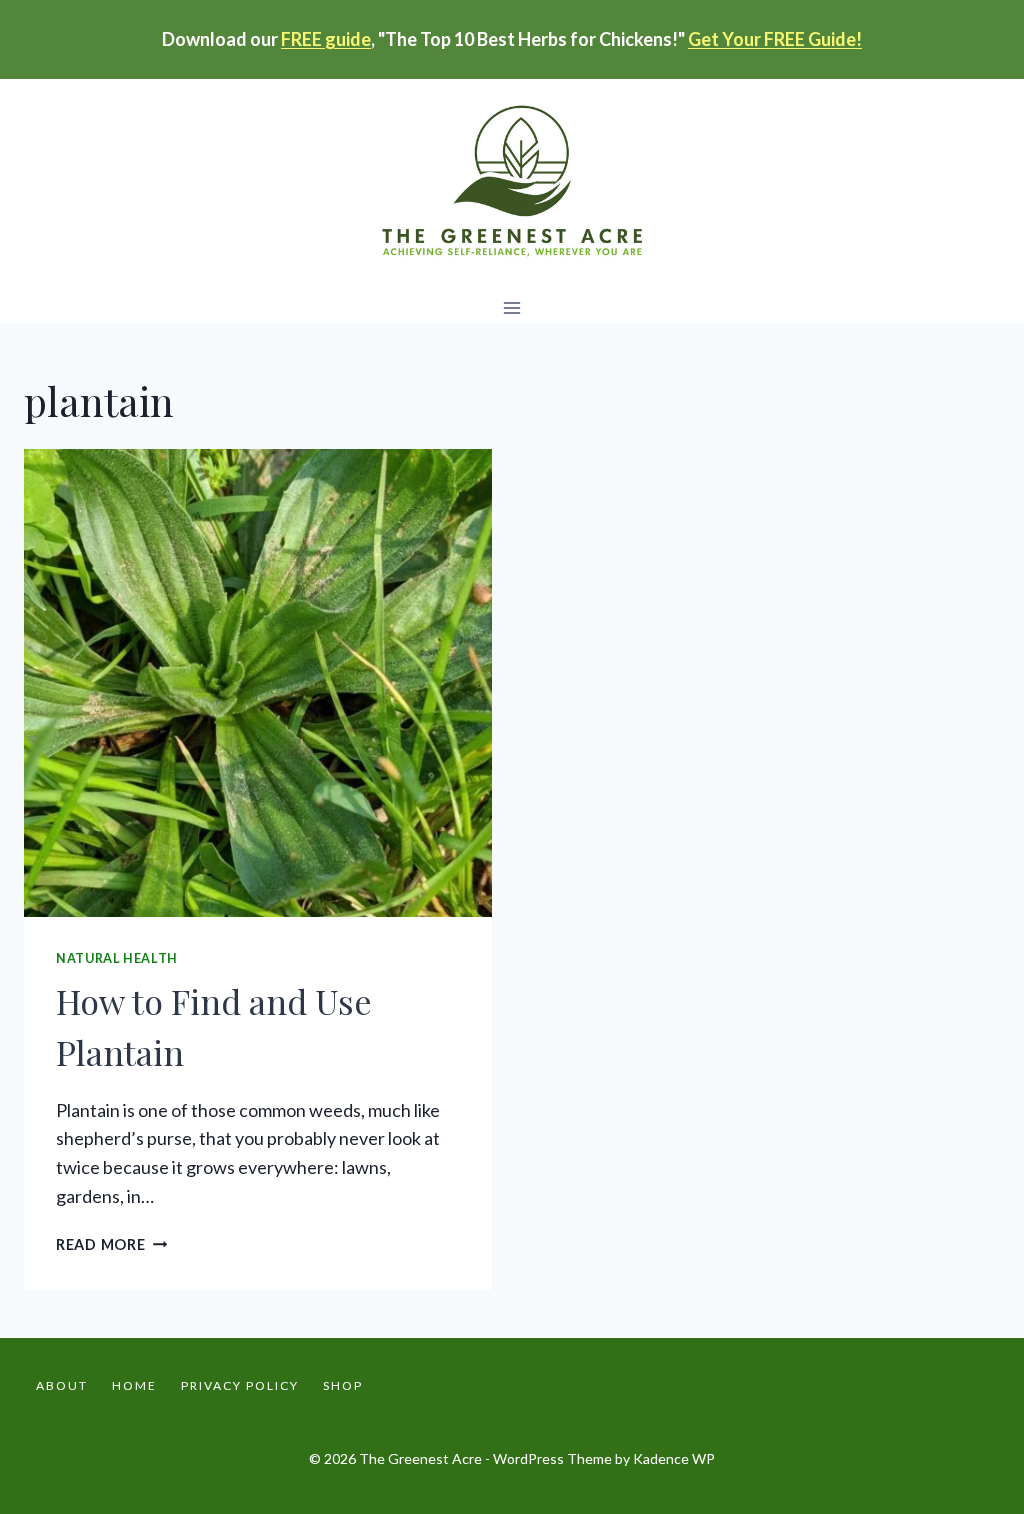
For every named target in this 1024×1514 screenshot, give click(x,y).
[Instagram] (982, 1386)
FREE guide (326, 39)
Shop (343, 1385)
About (62, 1385)
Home (134, 1385)
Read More (111, 1244)
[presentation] (258, 683)
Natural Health (117, 958)
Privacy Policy (240, 1385)
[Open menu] (512, 307)
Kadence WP (674, 1458)
